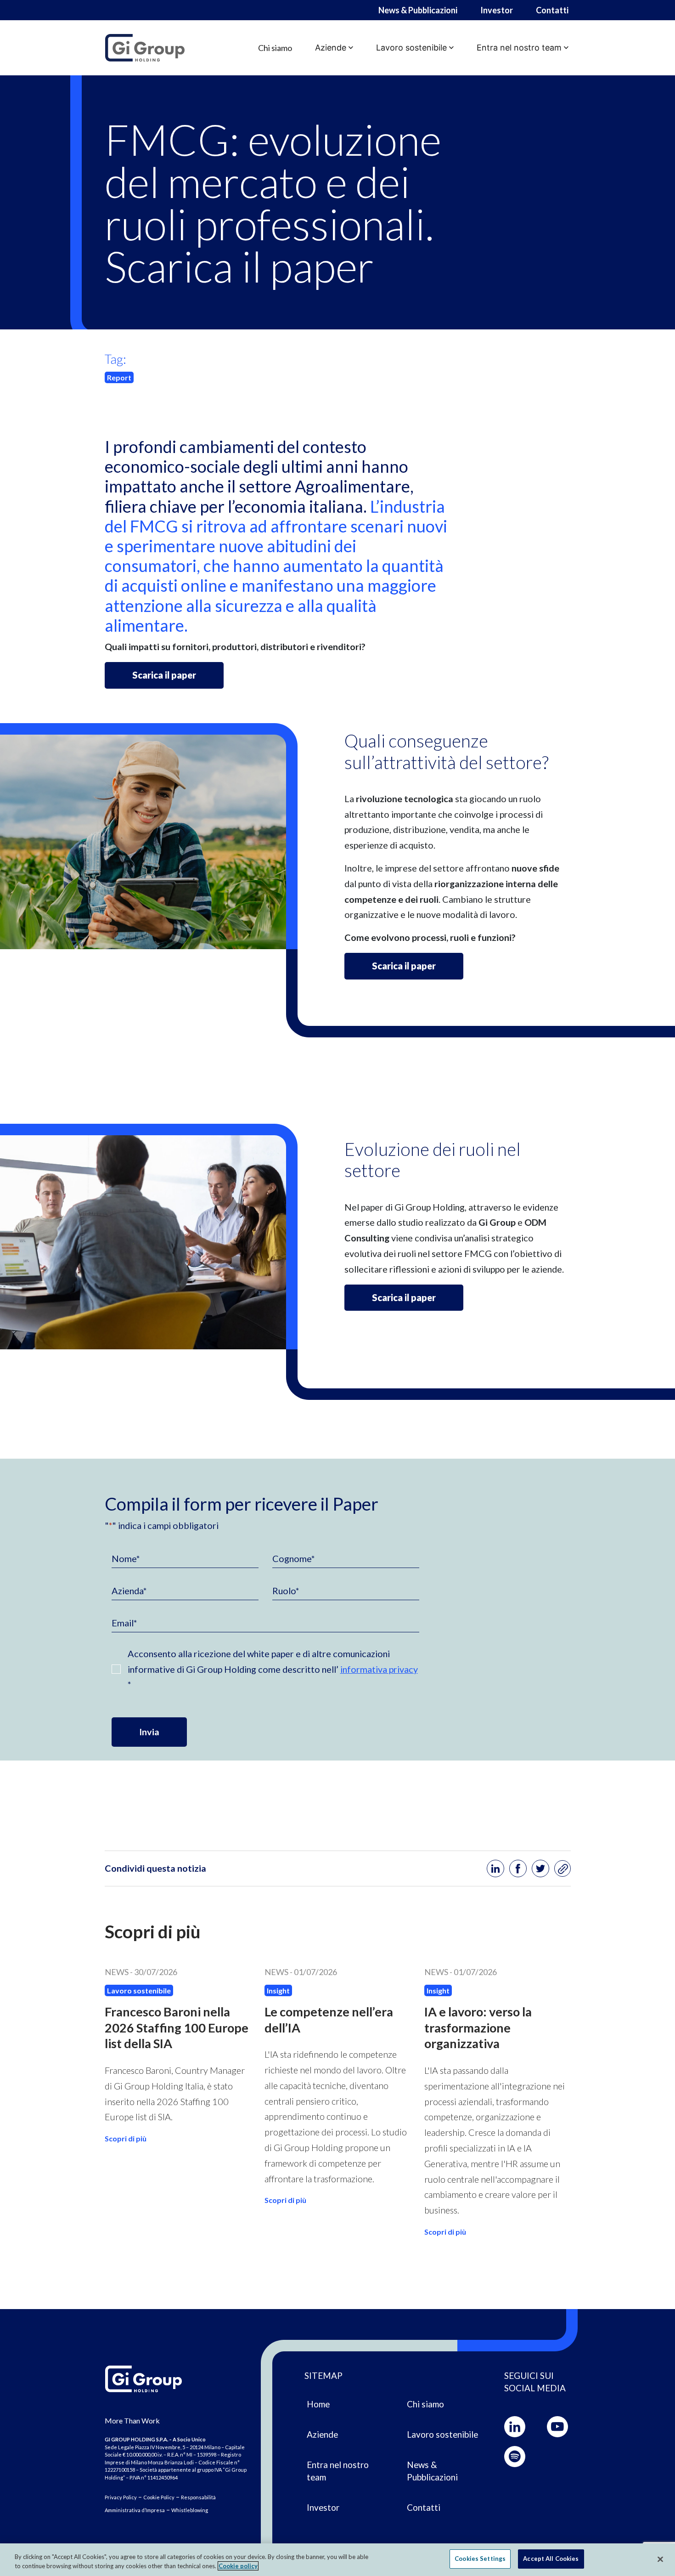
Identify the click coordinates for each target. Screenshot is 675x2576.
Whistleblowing (190, 2510)
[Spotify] (515, 2457)
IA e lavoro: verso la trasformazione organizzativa (478, 2027)
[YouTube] (557, 2427)
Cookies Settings (480, 2559)
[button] (334, 48)
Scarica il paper (164, 675)
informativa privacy (379, 1669)
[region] (337, 2560)
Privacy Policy (121, 2497)
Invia (149, 1732)
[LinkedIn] (515, 2427)
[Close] (660, 2559)
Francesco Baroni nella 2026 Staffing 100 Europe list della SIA (177, 2027)
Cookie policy (238, 2566)
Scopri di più (126, 2138)
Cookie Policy (159, 2497)
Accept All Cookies (551, 2559)
